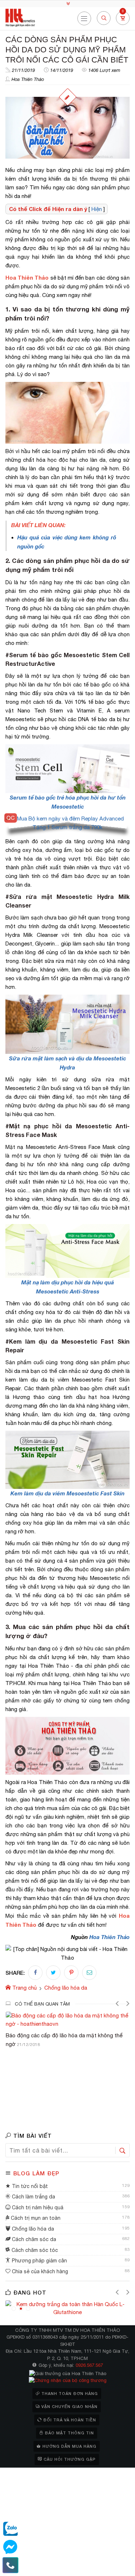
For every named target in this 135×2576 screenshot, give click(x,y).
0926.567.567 (89, 2365)
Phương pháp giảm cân (39, 2261)
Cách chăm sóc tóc (34, 2250)
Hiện (97, 209)
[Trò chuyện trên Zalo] (10, 2529)
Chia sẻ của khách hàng (39, 2271)
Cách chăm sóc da (33, 2239)
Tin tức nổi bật (29, 2186)
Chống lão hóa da (32, 2229)
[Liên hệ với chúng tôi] (10, 2565)
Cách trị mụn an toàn (35, 2218)
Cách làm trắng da (33, 2197)
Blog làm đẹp (36, 2173)
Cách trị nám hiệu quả (37, 2207)
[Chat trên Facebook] (10, 2547)
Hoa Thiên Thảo (28, 79)
